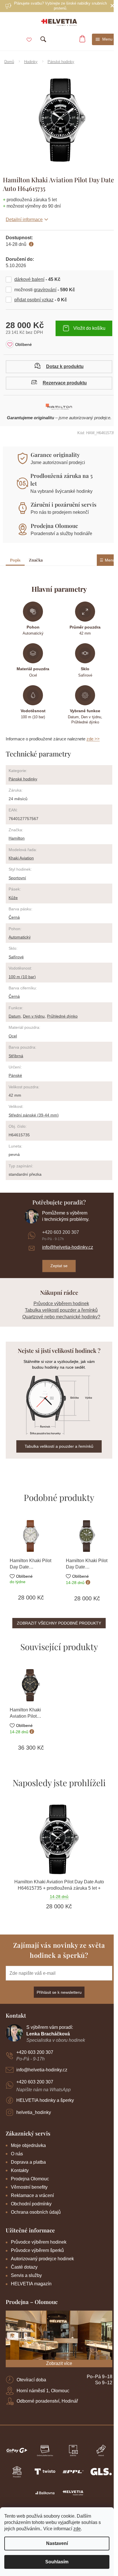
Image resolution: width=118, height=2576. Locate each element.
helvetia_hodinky (34, 2112)
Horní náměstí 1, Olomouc (43, 2391)
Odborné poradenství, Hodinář (47, 2401)
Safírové (16, 957)
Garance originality (55, 455)
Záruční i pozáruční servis (64, 504)
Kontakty (20, 2170)
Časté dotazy (24, 2267)
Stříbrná (16, 1056)
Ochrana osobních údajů (36, 2212)
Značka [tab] (36, 560)
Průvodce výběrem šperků (37, 2250)
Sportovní (17, 878)
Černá (14, 917)
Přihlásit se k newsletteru (59, 1992)
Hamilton (17, 838)
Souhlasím (57, 2562)
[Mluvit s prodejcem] (59, 367)
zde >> (93, 739)
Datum (15, 1016)
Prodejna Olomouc (54, 526)
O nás (17, 2154)
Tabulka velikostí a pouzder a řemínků (59, 1446)
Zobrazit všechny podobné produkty (59, 1623)
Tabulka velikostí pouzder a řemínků (61, 1310)
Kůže (13, 898)
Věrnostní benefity (29, 2187)
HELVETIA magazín (31, 2284)
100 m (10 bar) (22, 977)
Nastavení (57, 2543)
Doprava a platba (28, 2162)
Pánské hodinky (23, 779)
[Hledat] (43, 39)
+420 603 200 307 (61, 1232)
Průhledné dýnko (62, 1016)
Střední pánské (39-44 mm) (34, 1115)
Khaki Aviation (21, 858)
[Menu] (104, 39)
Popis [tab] (15, 560)
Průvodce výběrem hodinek (61, 1304)
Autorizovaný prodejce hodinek (42, 2259)
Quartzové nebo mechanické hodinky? (61, 1317)
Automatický (20, 937)
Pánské (15, 1075)
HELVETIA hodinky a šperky (45, 2100)
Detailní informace (24, 220)
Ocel (13, 1036)
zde (77, 2529)
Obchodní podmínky (31, 2204)
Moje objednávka (28, 2145)
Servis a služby (26, 2275)
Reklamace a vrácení (32, 2195)
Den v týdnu (34, 1016)
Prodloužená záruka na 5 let (61, 479)
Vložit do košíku (89, 328)
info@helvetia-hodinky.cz (68, 1247)
